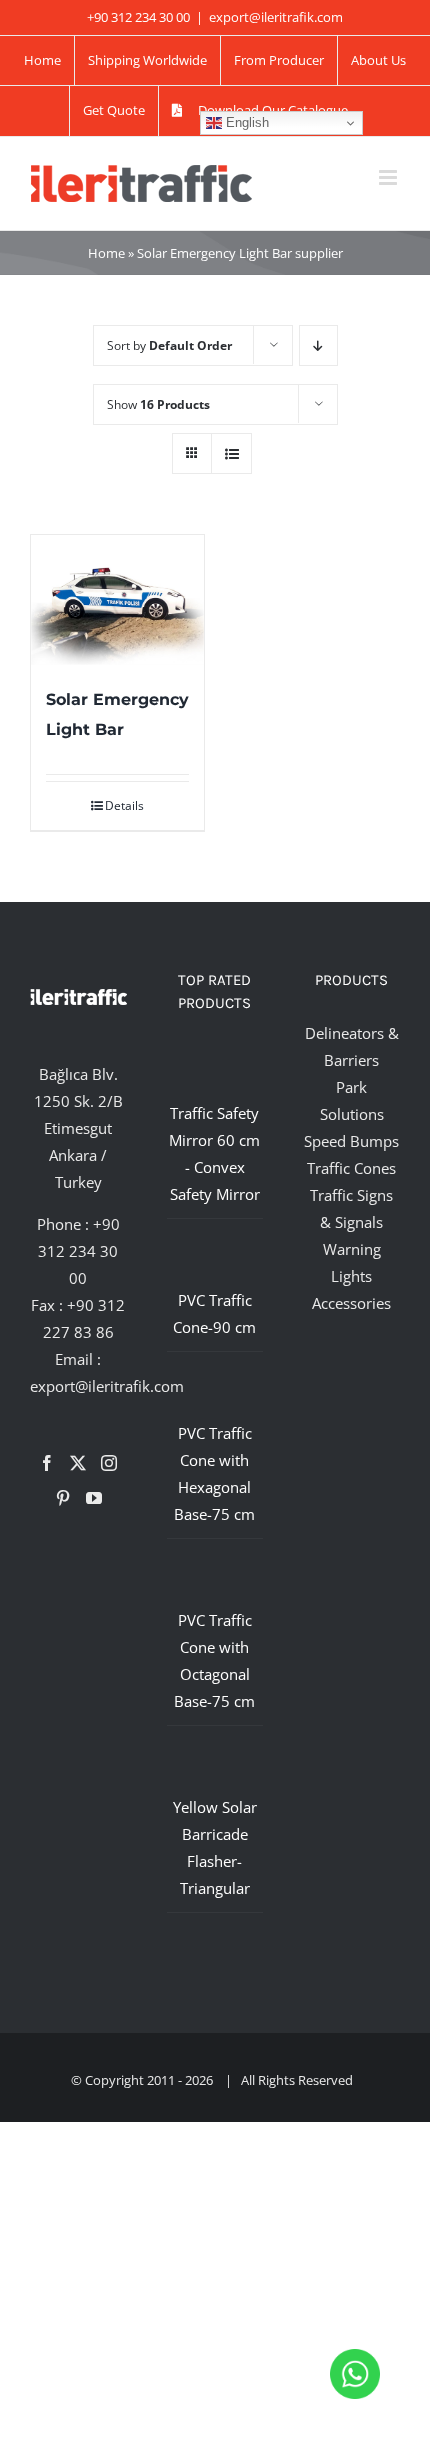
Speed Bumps (351, 1141)
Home (106, 253)
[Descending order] (318, 345)
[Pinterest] (63, 1498)
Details (124, 805)
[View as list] (231, 453)
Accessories (351, 1303)
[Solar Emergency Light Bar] (117, 600)
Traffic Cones (351, 1168)
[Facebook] (47, 1463)
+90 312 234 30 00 (79, 1251)
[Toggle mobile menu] (389, 177)
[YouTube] (94, 1498)
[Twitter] (78, 1463)
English (245, 122)
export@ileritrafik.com (276, 17)
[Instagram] (109, 1463)
